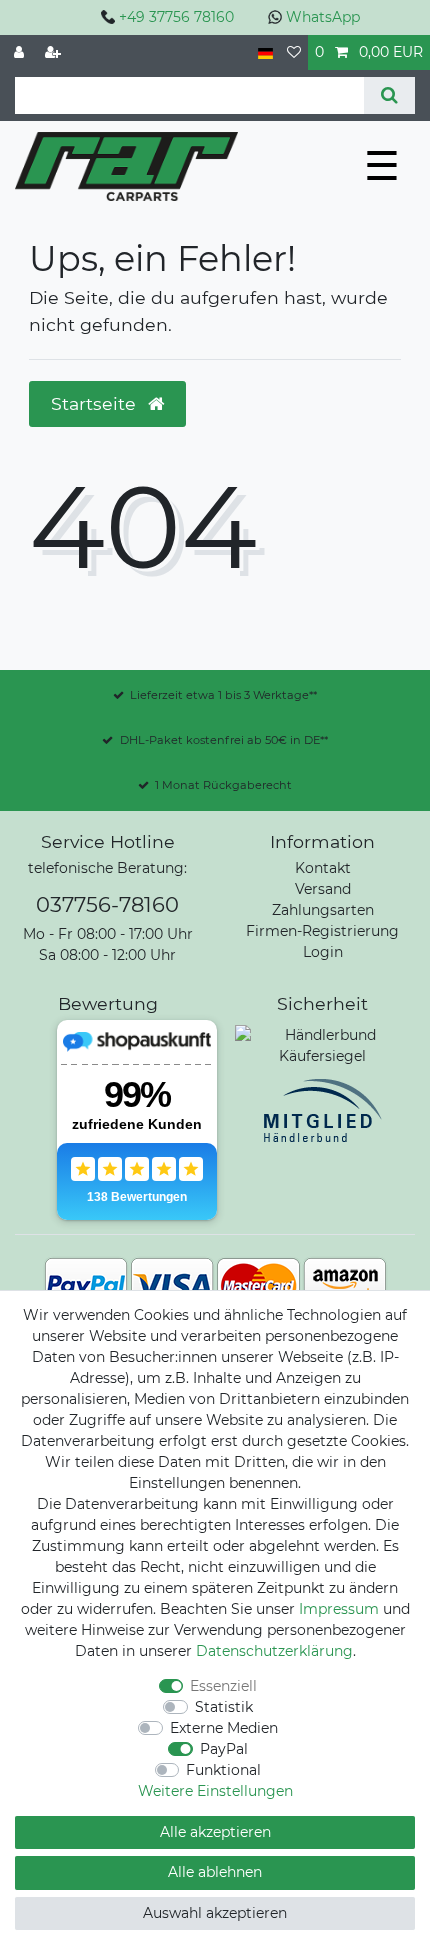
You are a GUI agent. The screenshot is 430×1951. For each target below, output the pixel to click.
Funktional (223, 1770)
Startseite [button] (96, 403)
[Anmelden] (21, 52)
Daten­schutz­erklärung (274, 1651)
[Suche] (389, 95)
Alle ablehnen (215, 1872)
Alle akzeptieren (215, 1832)
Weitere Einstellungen (215, 1791)
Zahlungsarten (323, 910)
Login (323, 952)
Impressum (339, 1609)
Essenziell (223, 1686)
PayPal (224, 1749)
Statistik (224, 1707)
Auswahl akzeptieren (215, 1913)
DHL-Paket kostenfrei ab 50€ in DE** (224, 740)
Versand (323, 889)
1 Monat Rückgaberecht (223, 785)
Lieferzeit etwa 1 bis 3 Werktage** (223, 695)
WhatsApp (323, 17)
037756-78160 (107, 904)
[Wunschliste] (294, 52)
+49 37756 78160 (176, 17)
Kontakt (323, 868)
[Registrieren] (55, 52)
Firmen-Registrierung (322, 931)
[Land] (265, 52)
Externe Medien (224, 1728)
